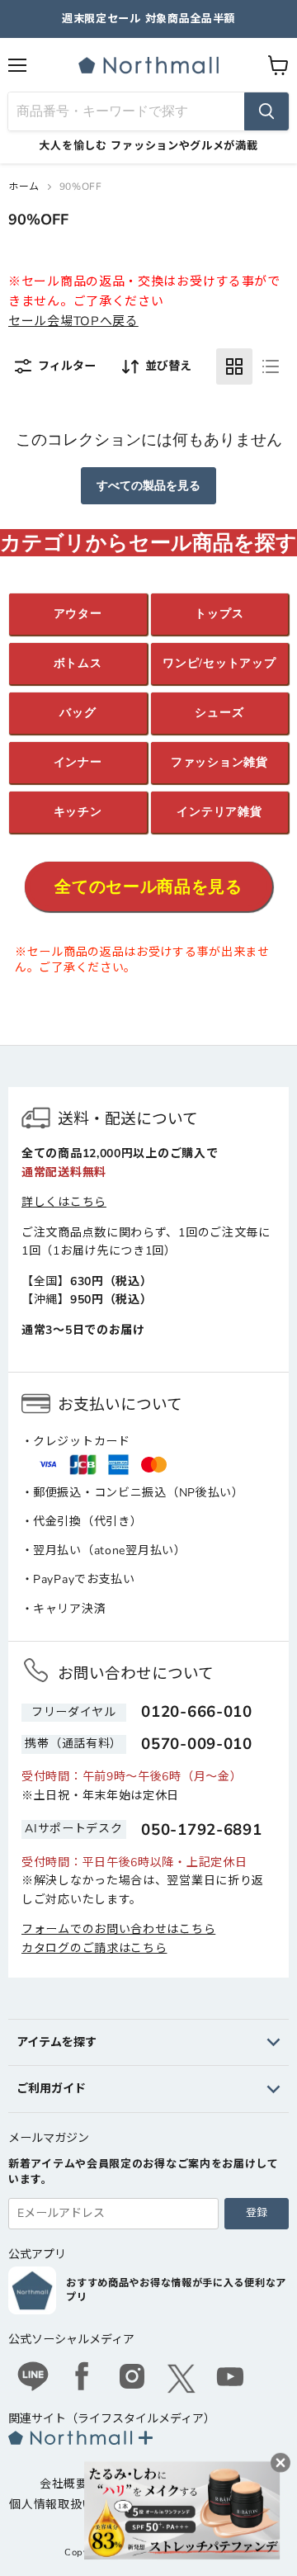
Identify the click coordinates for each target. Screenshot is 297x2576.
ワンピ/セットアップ (219, 663)
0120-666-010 (196, 1712)
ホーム (24, 187)
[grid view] (234, 366)
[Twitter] (181, 2379)
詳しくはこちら (64, 1202)
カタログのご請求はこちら (94, 1948)
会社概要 (64, 2484)
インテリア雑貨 (219, 812)
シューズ (219, 713)
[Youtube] (231, 2379)
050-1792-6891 (201, 1830)
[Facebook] (82, 2379)
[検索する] (266, 111)
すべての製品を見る (148, 486)
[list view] (271, 366)
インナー (78, 762)
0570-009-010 (196, 1744)
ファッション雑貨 (219, 762)
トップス (219, 614)
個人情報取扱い (52, 2505)
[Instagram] (132, 2379)
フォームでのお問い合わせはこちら (118, 1929)
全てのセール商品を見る (148, 886)
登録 (257, 2213)
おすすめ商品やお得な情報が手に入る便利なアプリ (176, 2290)
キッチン (78, 812)
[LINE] (33, 2379)
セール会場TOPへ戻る (73, 321)
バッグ (78, 713)
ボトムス (78, 663)
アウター (78, 614)
